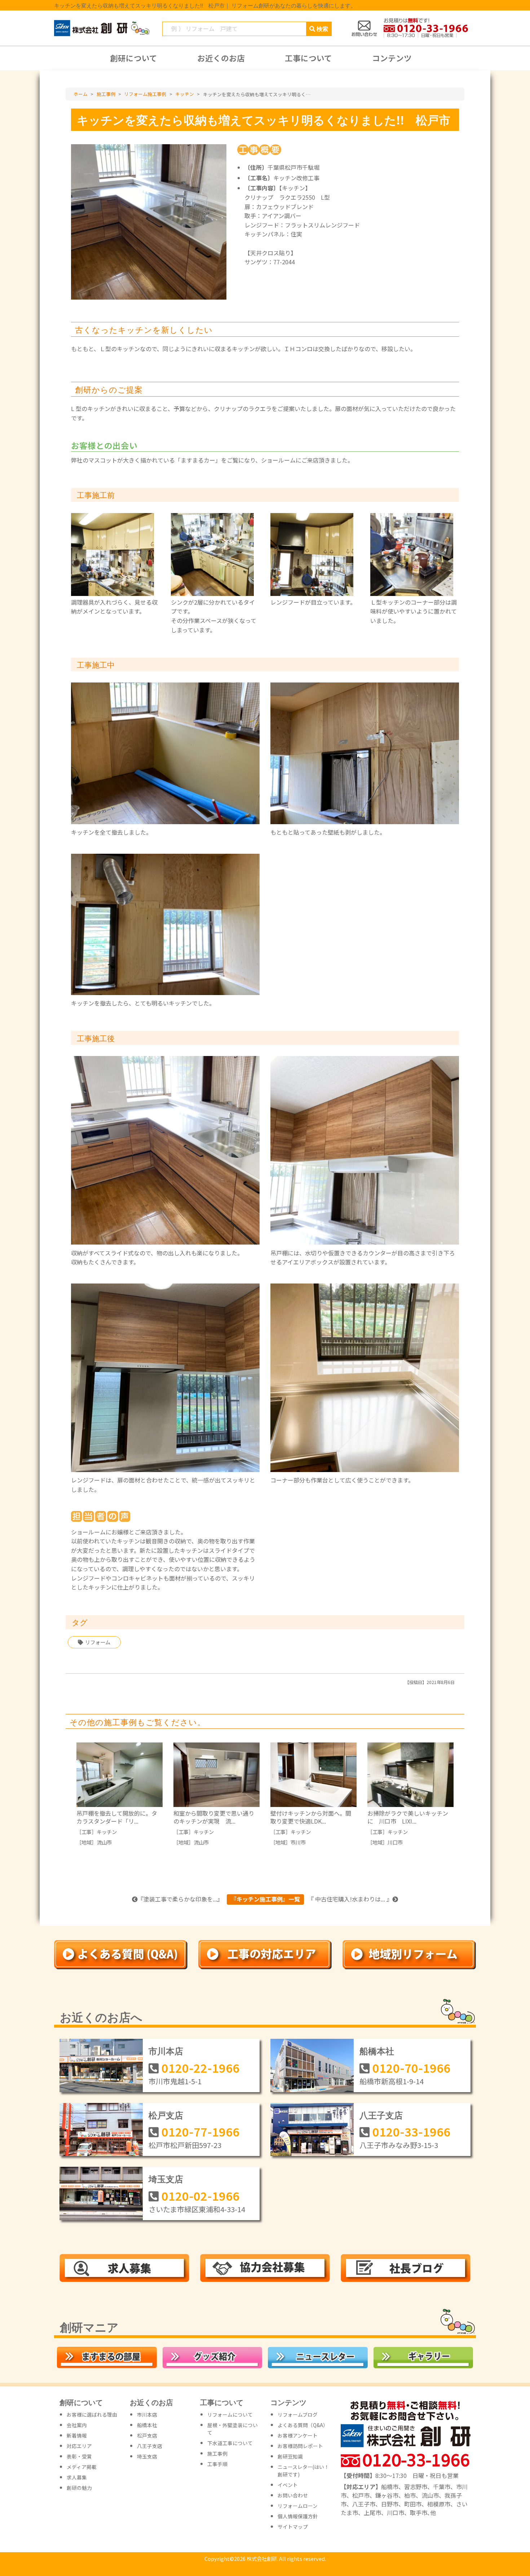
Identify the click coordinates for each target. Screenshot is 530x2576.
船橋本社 (377, 2051)
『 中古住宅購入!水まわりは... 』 (350, 1899)
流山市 (104, 1842)
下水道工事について (230, 2443)
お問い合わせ (293, 2495)
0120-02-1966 (200, 2196)
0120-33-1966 (411, 2131)
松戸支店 (166, 2115)
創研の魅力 (79, 2488)
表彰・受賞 (79, 2456)
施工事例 (217, 2453)
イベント (288, 2485)
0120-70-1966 (411, 2068)
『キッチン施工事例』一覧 (265, 1899)
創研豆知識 (290, 2456)
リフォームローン (298, 2506)
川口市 (395, 1842)
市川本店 (166, 2051)
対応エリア (79, 2446)
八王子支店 (381, 2115)
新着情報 (77, 2435)
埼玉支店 (166, 2179)
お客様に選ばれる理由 (92, 2414)
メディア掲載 (82, 2467)
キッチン (107, 1832)
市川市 (298, 1842)
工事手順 (217, 2464)
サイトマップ (293, 2527)
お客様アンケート (298, 2435)
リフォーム (98, 1642)
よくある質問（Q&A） (303, 2425)
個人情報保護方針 (298, 2516)
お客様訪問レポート (300, 2446)
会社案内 (77, 2425)
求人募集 (77, 2477)
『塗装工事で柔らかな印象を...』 (180, 1899)
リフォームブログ (298, 2414)
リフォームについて (230, 2414)
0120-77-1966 (200, 2131)
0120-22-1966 (200, 2068)
